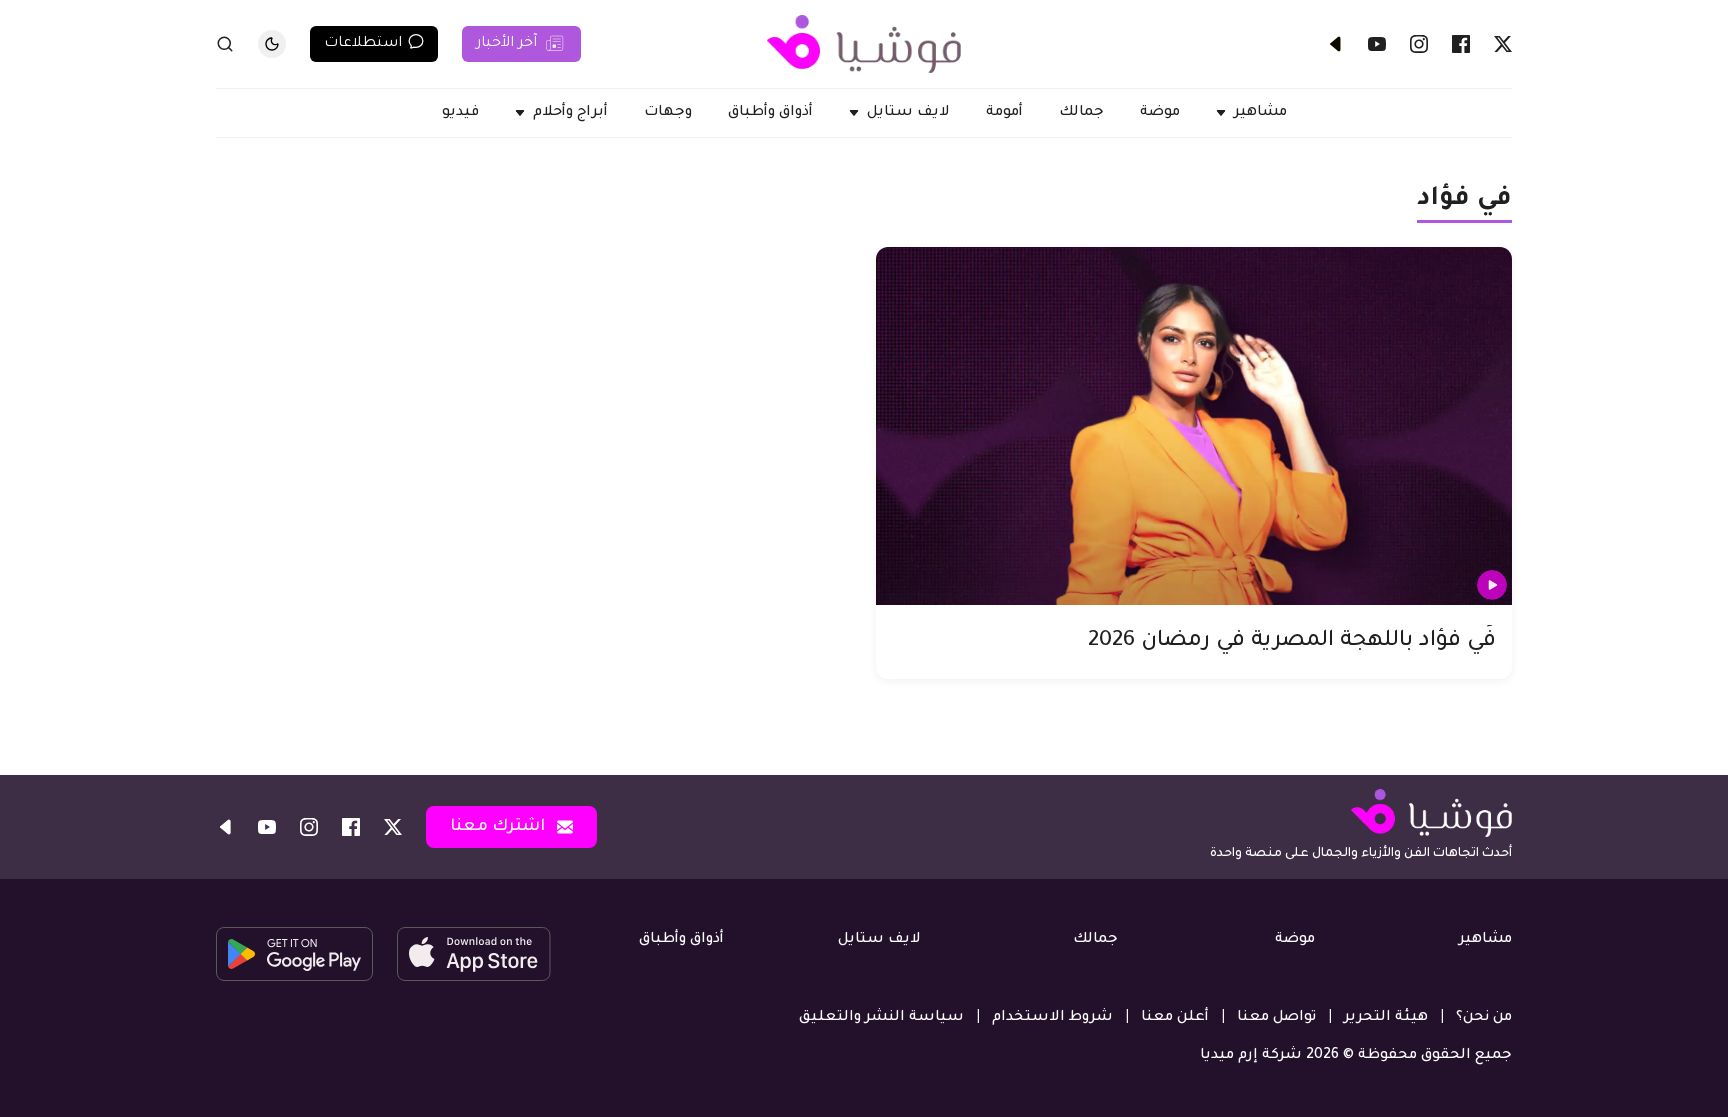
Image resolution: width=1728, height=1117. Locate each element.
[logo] (864, 44)
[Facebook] (1461, 44)
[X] (1503, 44)
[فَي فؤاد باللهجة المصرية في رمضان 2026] (1194, 426)
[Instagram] (1419, 44)
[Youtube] (1377, 44)
